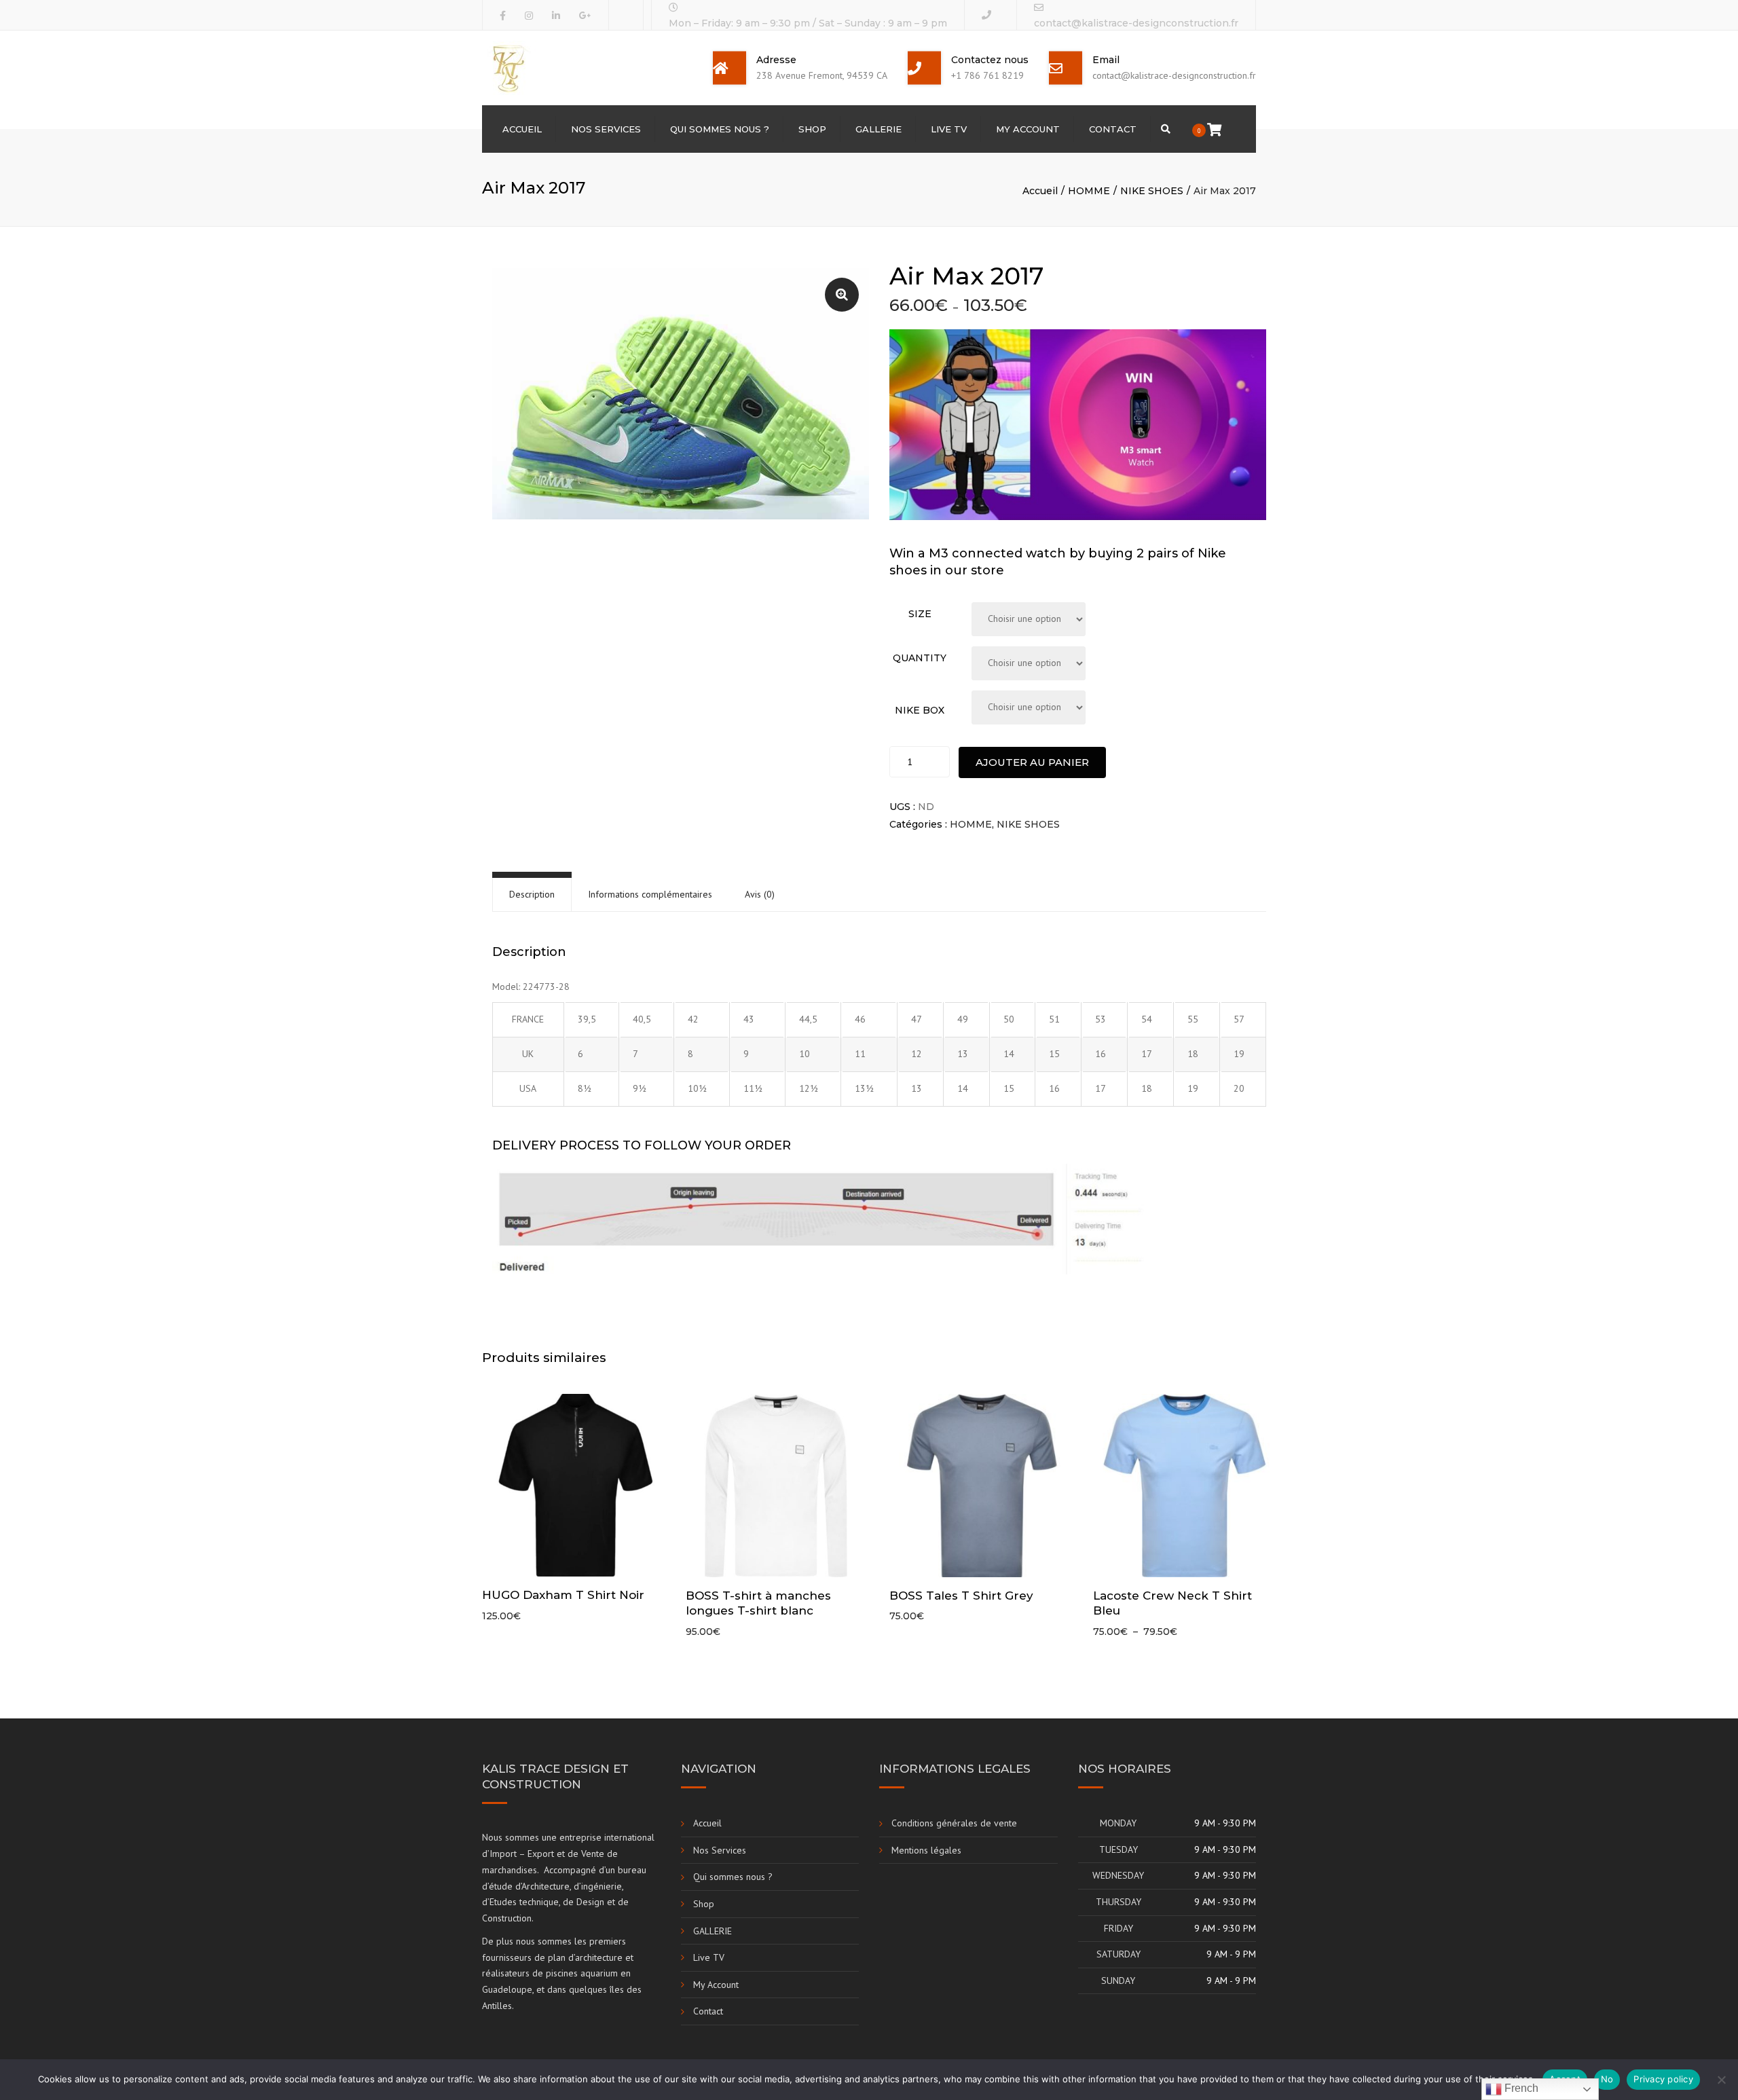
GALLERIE (879, 129)
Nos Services (606, 129)
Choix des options (577, 1486)
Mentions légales (926, 1850)
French (1520, 2088)
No (1607, 2079)
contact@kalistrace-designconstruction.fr (1136, 23)
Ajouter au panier (1032, 762)
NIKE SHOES (1152, 191)
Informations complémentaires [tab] (650, 894)
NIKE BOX (920, 710)
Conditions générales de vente (954, 1823)
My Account (1028, 129)
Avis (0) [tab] (760, 894)
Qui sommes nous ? (720, 129)
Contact (1113, 129)
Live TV (949, 129)
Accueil (522, 129)
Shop (812, 129)
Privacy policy (1663, 2079)
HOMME (1089, 191)
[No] (1721, 2080)
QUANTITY (920, 658)
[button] (842, 295)
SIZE (920, 614)
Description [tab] (532, 894)
